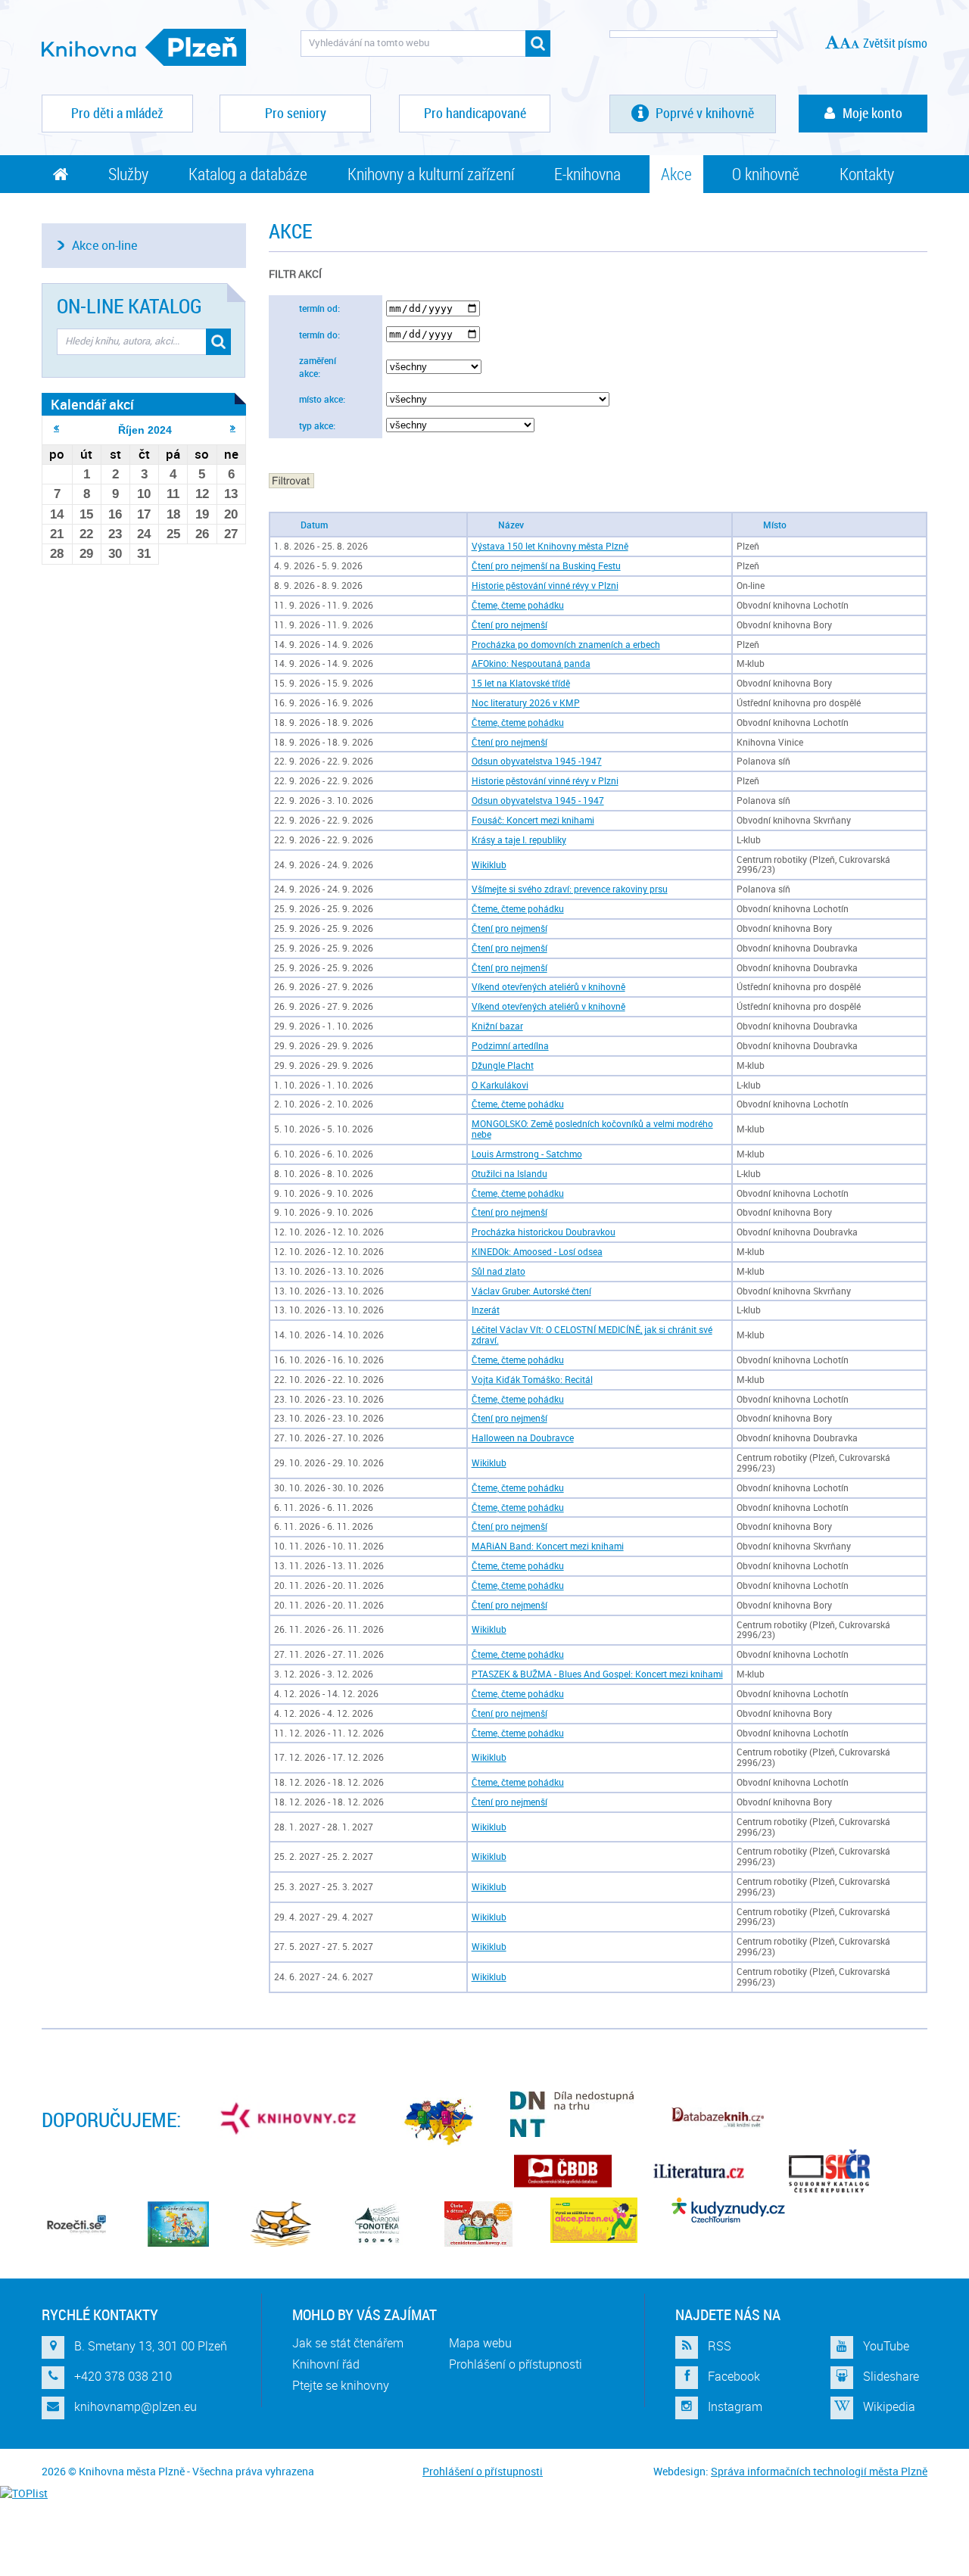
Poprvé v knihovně (703, 113)
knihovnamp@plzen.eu (136, 2406)
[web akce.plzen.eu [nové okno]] (594, 2220)
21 (57, 534)
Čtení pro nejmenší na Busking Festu (546, 566)
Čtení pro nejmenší (509, 625)
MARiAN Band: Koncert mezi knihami (548, 1546)
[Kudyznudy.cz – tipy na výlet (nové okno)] (728, 2210)
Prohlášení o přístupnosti (516, 2364)
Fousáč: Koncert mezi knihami (533, 820)
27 (231, 534)
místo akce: (322, 399)
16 (115, 514)
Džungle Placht (503, 1065)
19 (202, 514)
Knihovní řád (326, 2364)
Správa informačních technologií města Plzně (819, 2471)
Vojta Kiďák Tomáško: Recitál (532, 1380)
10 (144, 494)
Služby (128, 174)
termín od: (319, 308)
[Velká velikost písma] (832, 42)
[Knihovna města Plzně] (144, 47)
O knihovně (766, 174)
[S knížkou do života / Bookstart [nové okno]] (281, 2224)
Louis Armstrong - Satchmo (527, 1154)
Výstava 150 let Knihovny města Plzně (550, 546)
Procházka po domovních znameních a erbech (566, 645)
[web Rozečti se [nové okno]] (76, 2224)
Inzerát (486, 1310)
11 (173, 494)
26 (202, 534)
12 (202, 494)
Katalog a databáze (248, 174)
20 (231, 514)
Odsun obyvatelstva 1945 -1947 (537, 761)
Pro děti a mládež (117, 113)
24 (144, 534)
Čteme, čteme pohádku (518, 605)
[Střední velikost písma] (845, 43)
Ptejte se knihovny (341, 2385)
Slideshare (891, 2376)
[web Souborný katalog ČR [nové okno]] (829, 2171)
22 (86, 534)
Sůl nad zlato (499, 1271)
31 (144, 554)
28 (57, 554)
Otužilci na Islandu (509, 1174)
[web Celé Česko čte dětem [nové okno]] (178, 2224)
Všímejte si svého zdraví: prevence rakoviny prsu (570, 889)
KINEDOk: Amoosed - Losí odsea (537, 1252)
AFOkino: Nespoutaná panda (531, 663)
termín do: (319, 335)
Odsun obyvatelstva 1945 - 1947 (538, 801)
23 (115, 534)
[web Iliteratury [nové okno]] (699, 2171)
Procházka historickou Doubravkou (544, 1232)
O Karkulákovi (500, 1085)
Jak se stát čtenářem (348, 2343)
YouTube (886, 2346)
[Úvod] (61, 174)
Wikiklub (489, 865)
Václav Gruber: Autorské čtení (531, 1291)
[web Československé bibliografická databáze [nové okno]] (563, 2171)
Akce (676, 174)
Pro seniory (296, 113)
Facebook (734, 2376)
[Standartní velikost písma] (855, 44)
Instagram (735, 2406)
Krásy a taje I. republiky (519, 840)
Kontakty (867, 174)
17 (144, 514)
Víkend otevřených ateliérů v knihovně (548, 987)
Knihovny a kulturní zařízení (431, 174)
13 (231, 494)
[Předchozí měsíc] (56, 428)
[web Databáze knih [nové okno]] (718, 2118)
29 (86, 554)
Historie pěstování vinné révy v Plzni (545, 586)
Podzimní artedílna (510, 1046)
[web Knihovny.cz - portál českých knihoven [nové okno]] (290, 2118)
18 (173, 514)
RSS (720, 2346)
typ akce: (317, 426)
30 (115, 554)
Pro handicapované (475, 113)
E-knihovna (587, 174)
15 (86, 514)
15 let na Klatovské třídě (521, 683)
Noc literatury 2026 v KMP (526, 703)
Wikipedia (889, 2406)
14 (57, 514)
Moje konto (872, 113)
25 (173, 534)
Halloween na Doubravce (523, 1438)
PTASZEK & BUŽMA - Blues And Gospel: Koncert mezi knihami (597, 1674)
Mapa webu (480, 2343)
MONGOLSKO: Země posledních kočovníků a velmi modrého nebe (592, 1129)
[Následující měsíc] (233, 428)
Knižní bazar (497, 1026)
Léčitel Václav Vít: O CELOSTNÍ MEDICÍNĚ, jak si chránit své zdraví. (592, 1335)
